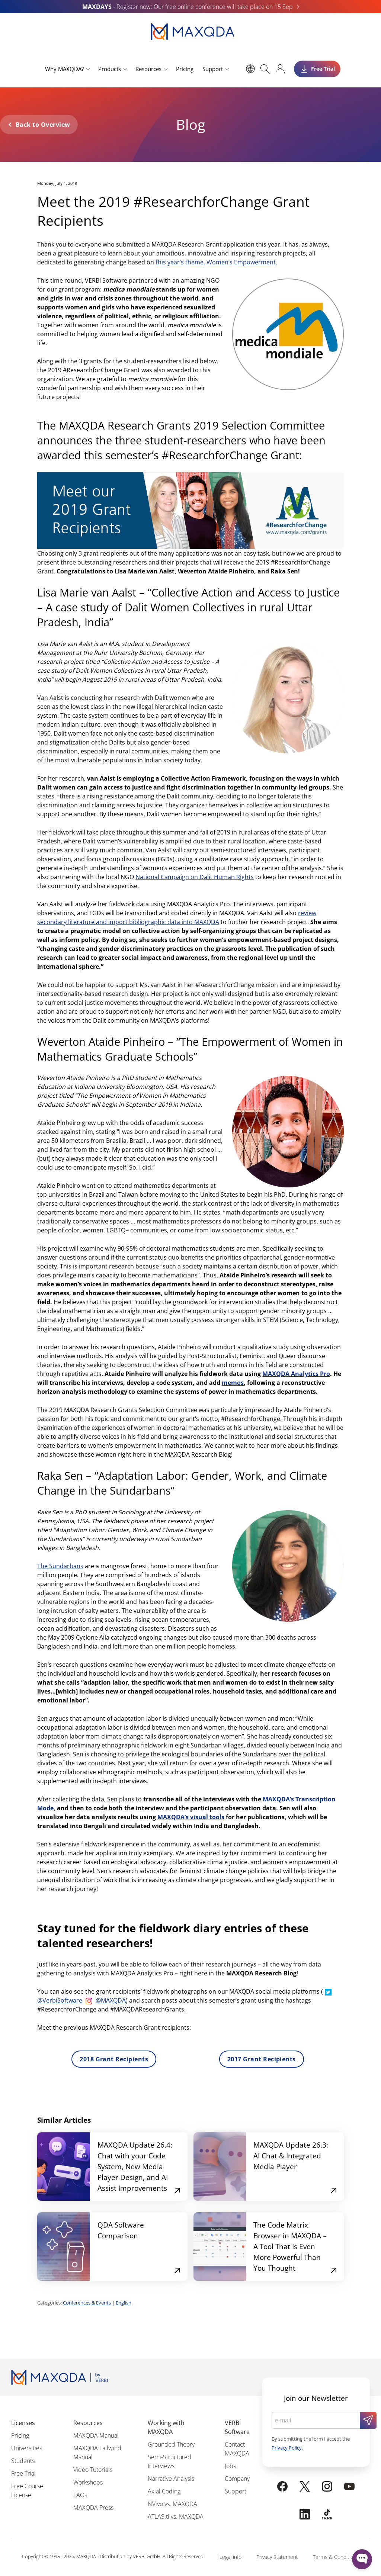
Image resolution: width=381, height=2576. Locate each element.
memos (233, 1383)
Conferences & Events (87, 2303)
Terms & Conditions (336, 2557)
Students (23, 2461)
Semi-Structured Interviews (169, 2461)
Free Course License (27, 2490)
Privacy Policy (287, 2448)
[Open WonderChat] (362, 2559)
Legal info (230, 2557)
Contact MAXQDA (237, 2449)
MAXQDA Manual (96, 2435)
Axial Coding (164, 2491)
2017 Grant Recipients (262, 2059)
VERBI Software (237, 2427)
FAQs (80, 2495)
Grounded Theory (171, 2444)
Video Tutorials (93, 2470)
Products (110, 69)
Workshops (88, 2482)
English (124, 2303)
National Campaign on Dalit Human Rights (195, 877)
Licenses (23, 2423)
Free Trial (23, 2473)
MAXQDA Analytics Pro (296, 1374)
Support (213, 69)
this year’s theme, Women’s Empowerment (216, 262)
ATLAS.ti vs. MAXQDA (176, 2516)
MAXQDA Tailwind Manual (97, 2453)
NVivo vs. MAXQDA (172, 2504)
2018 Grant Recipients (114, 2059)
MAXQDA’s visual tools (191, 1817)
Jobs (230, 2466)
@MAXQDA (111, 2000)
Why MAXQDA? (64, 69)
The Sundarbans (60, 1566)
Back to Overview (43, 125)
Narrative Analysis (171, 2479)
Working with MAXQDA (166, 2427)
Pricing (185, 69)
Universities (27, 2448)
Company (237, 2479)
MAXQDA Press (93, 2508)
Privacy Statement (277, 2557)
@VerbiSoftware (60, 2000)
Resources (148, 69)
